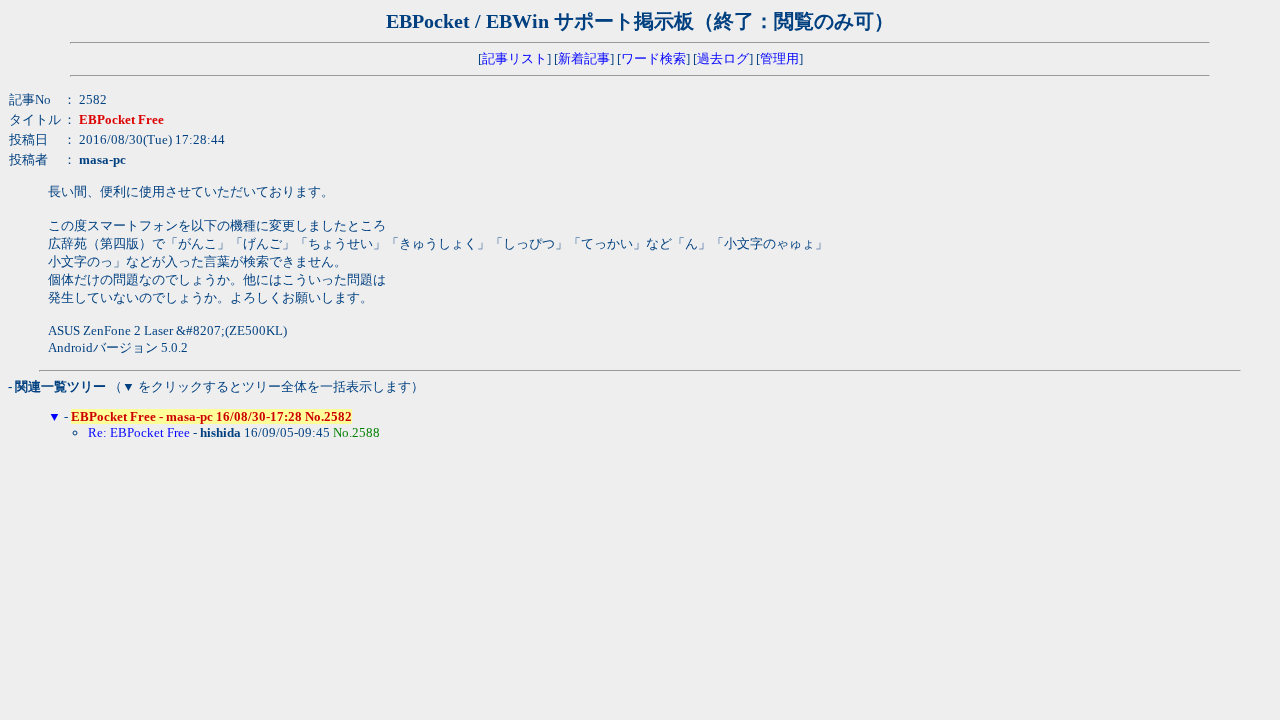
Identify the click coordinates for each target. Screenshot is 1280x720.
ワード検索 (653, 58)
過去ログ (723, 58)
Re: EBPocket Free (139, 432)
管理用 (779, 58)
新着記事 (584, 58)
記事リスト (514, 58)
